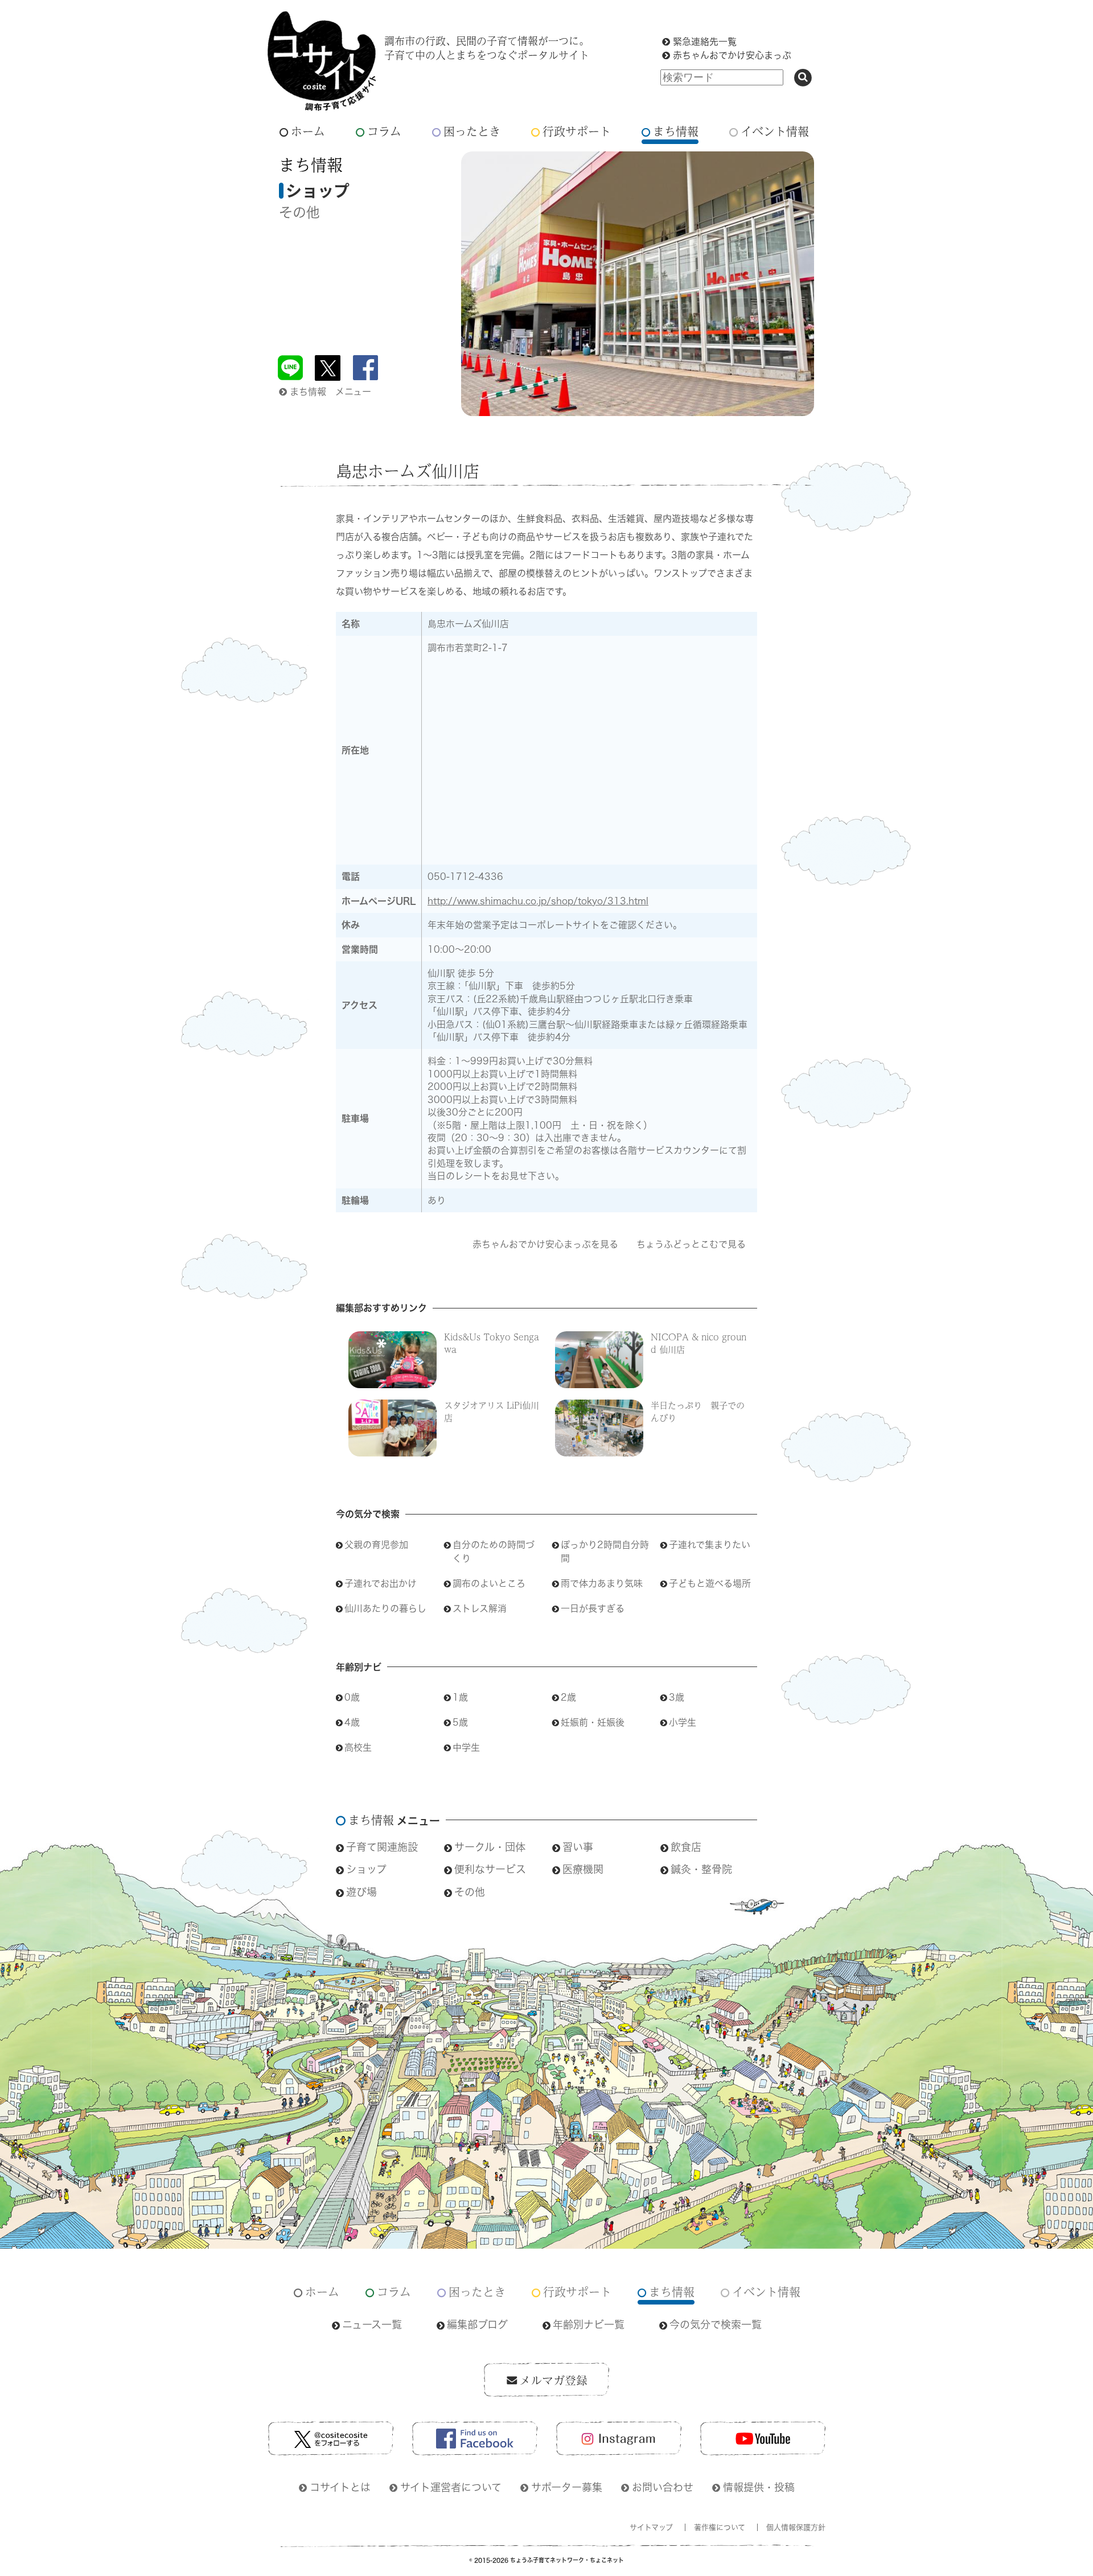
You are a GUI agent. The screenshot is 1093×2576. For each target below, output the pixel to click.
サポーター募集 (567, 2487)
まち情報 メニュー (330, 392)
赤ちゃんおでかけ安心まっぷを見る (545, 1244)
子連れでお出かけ (381, 1583)
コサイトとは (340, 2487)
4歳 (352, 1722)
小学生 (683, 1722)
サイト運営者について (451, 2487)
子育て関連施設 (382, 1847)
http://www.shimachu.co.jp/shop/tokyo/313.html (538, 901)
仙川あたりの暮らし (385, 1608)
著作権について (720, 2527)
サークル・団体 (490, 1847)
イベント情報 (775, 131)
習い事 (578, 1847)
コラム (384, 131)
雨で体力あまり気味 (602, 1583)
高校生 (358, 1747)
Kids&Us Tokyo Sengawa (492, 1343)
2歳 (568, 1697)
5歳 (460, 1722)
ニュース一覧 (372, 2324)
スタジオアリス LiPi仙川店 (492, 1411)
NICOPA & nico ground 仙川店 (698, 1343)
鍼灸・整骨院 (701, 1869)
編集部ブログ (477, 2324)
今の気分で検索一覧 (716, 2324)
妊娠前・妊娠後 (593, 1722)
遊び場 (361, 1892)
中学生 (466, 1747)
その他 (299, 212)
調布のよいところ (489, 1583)
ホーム (308, 131)
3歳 (677, 1697)
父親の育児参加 (376, 1545)
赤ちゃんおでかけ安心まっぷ (732, 55)
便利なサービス (490, 1869)
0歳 (352, 1697)
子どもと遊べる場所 (710, 1583)
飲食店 (686, 1847)
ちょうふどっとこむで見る (691, 1244)
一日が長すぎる (593, 1608)
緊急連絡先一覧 (705, 42)
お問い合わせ (663, 2487)
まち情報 (676, 131)
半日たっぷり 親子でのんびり (698, 1411)
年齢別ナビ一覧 (589, 2324)
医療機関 (583, 1869)
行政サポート (577, 131)
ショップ (366, 1869)
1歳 (460, 1697)
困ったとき (472, 131)
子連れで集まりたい (710, 1545)
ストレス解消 (480, 1608)
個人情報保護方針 (796, 2527)
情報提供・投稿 (759, 2487)
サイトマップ (651, 2527)
